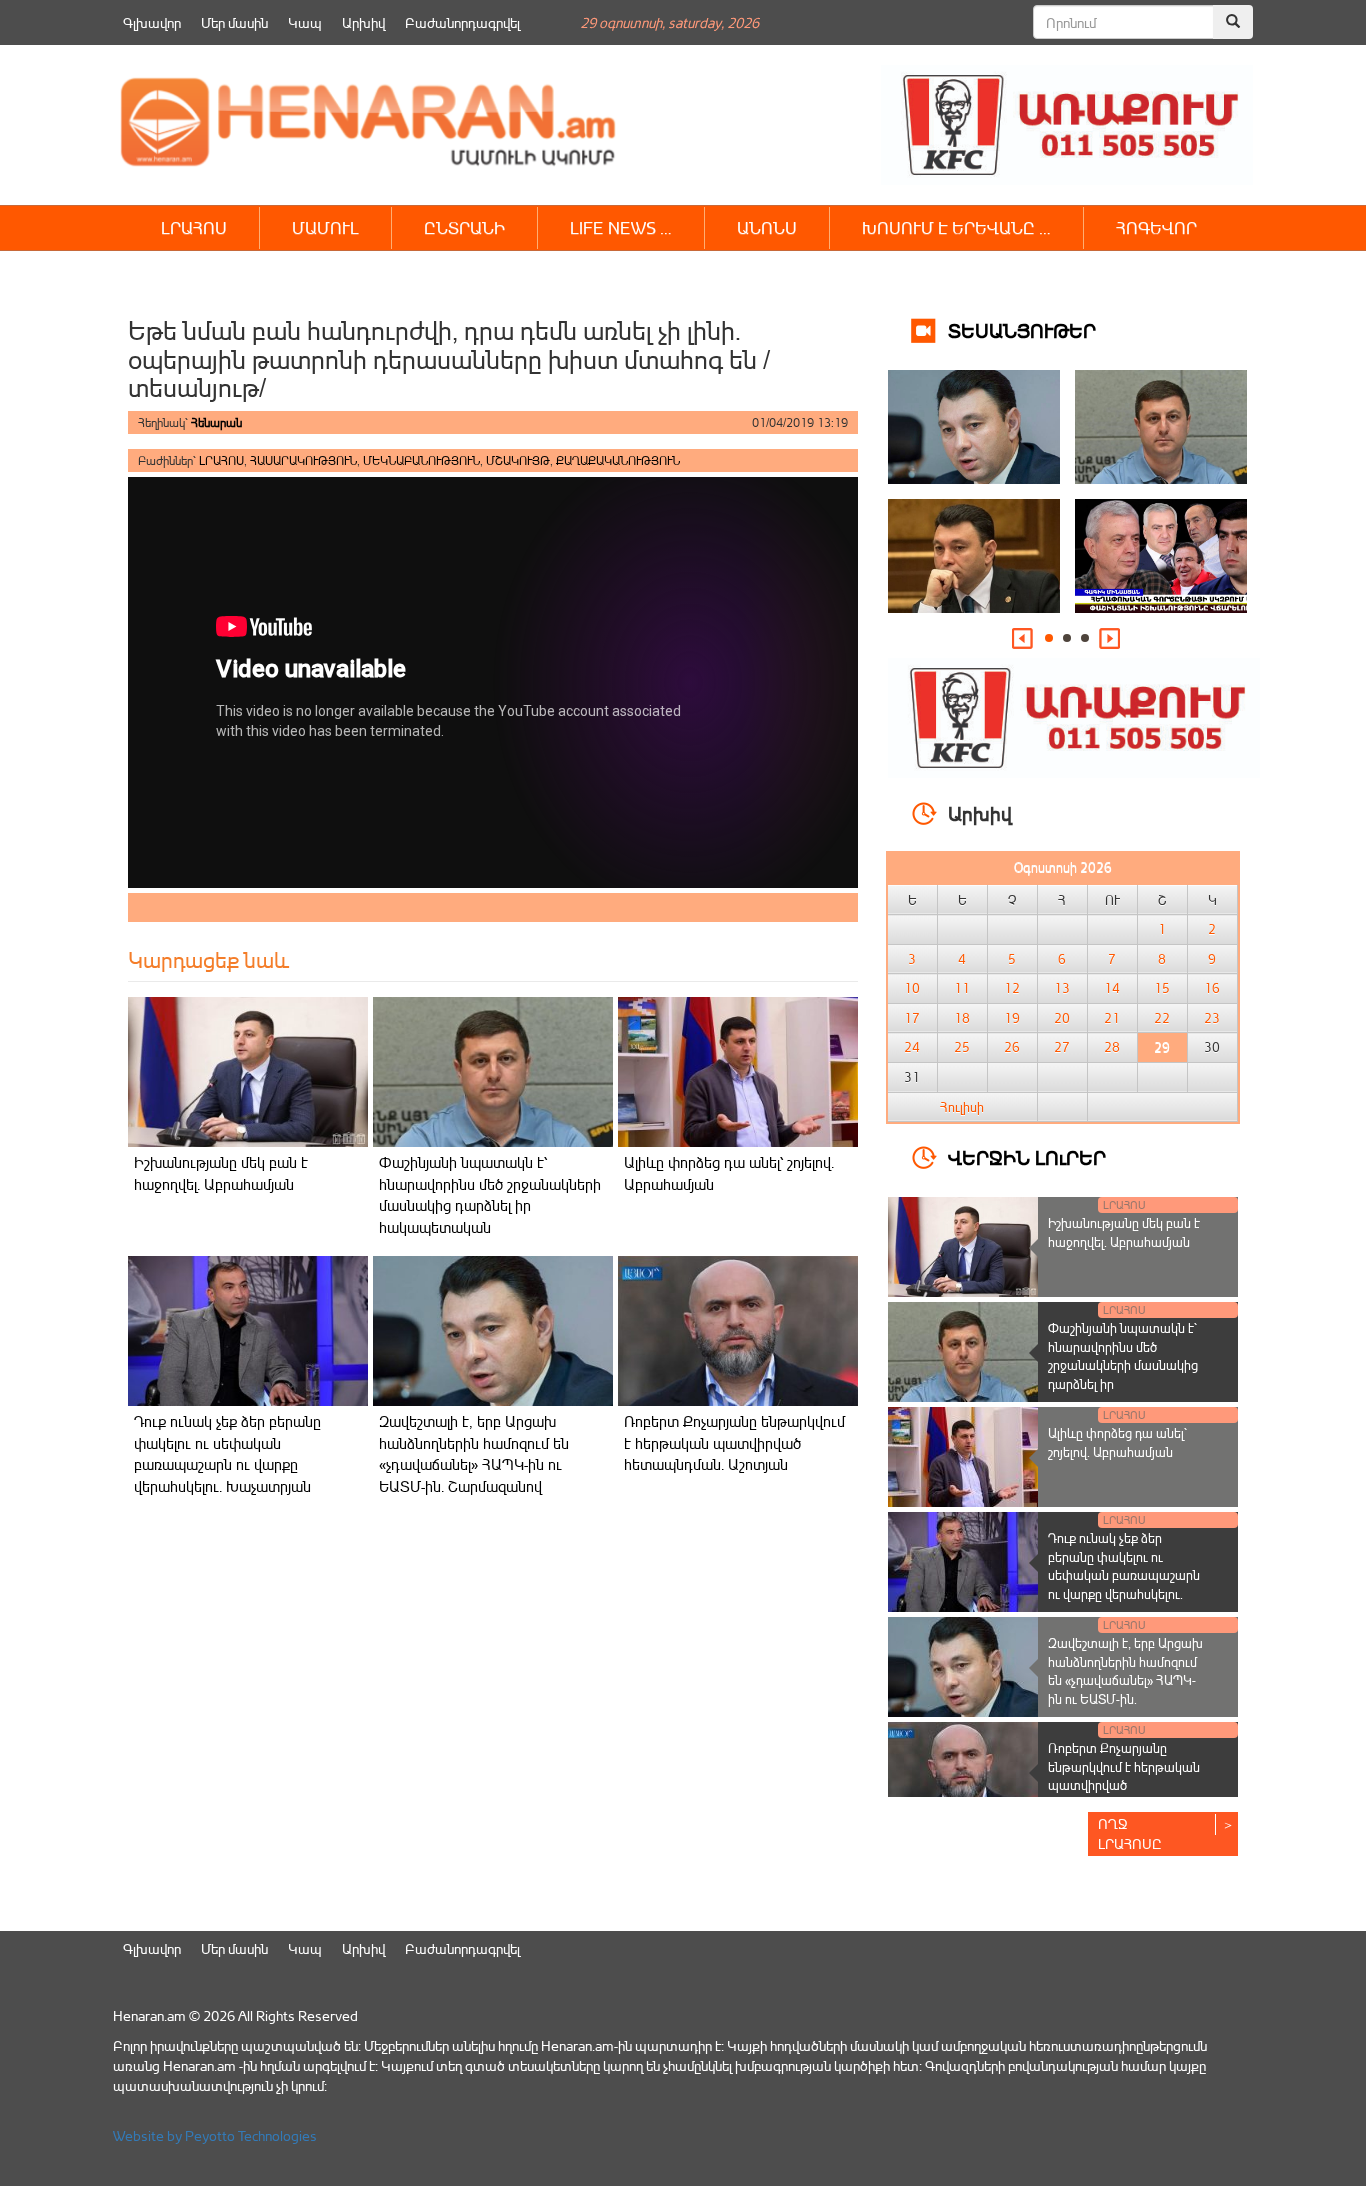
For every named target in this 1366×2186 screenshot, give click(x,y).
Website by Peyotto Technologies (215, 2135)
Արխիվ (363, 22)
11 (962, 988)
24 (912, 1047)
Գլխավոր (152, 22)
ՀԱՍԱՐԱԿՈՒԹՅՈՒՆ (303, 460)
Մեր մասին (234, 22)
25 (962, 1047)
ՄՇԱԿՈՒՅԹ (518, 460)
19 (1012, 1018)
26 (1012, 1047)
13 (1062, 988)
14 (1112, 988)
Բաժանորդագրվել (462, 22)
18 (962, 1018)
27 (1062, 1047)
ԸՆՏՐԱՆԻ (464, 227)
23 (1212, 1018)
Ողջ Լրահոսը (1130, 1833)
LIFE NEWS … (621, 227)
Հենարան (216, 422)
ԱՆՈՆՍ (767, 227)
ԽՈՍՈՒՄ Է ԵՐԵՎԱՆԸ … (956, 227)
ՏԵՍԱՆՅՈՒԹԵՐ (1022, 329)
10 (912, 988)
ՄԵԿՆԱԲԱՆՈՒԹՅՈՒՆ (421, 460)
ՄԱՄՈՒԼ (325, 227)
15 (1162, 988)
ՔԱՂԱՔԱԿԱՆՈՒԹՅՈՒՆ (618, 460)
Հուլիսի (962, 1107)
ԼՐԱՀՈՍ (194, 227)
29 (1162, 1047)
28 (1112, 1047)
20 (1062, 1018)
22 (1162, 1018)
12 (1012, 988)
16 (1212, 988)
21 (1112, 1018)
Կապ (305, 22)
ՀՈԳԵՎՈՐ (1156, 227)
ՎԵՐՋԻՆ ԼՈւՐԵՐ (1027, 1156)
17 (912, 1018)
